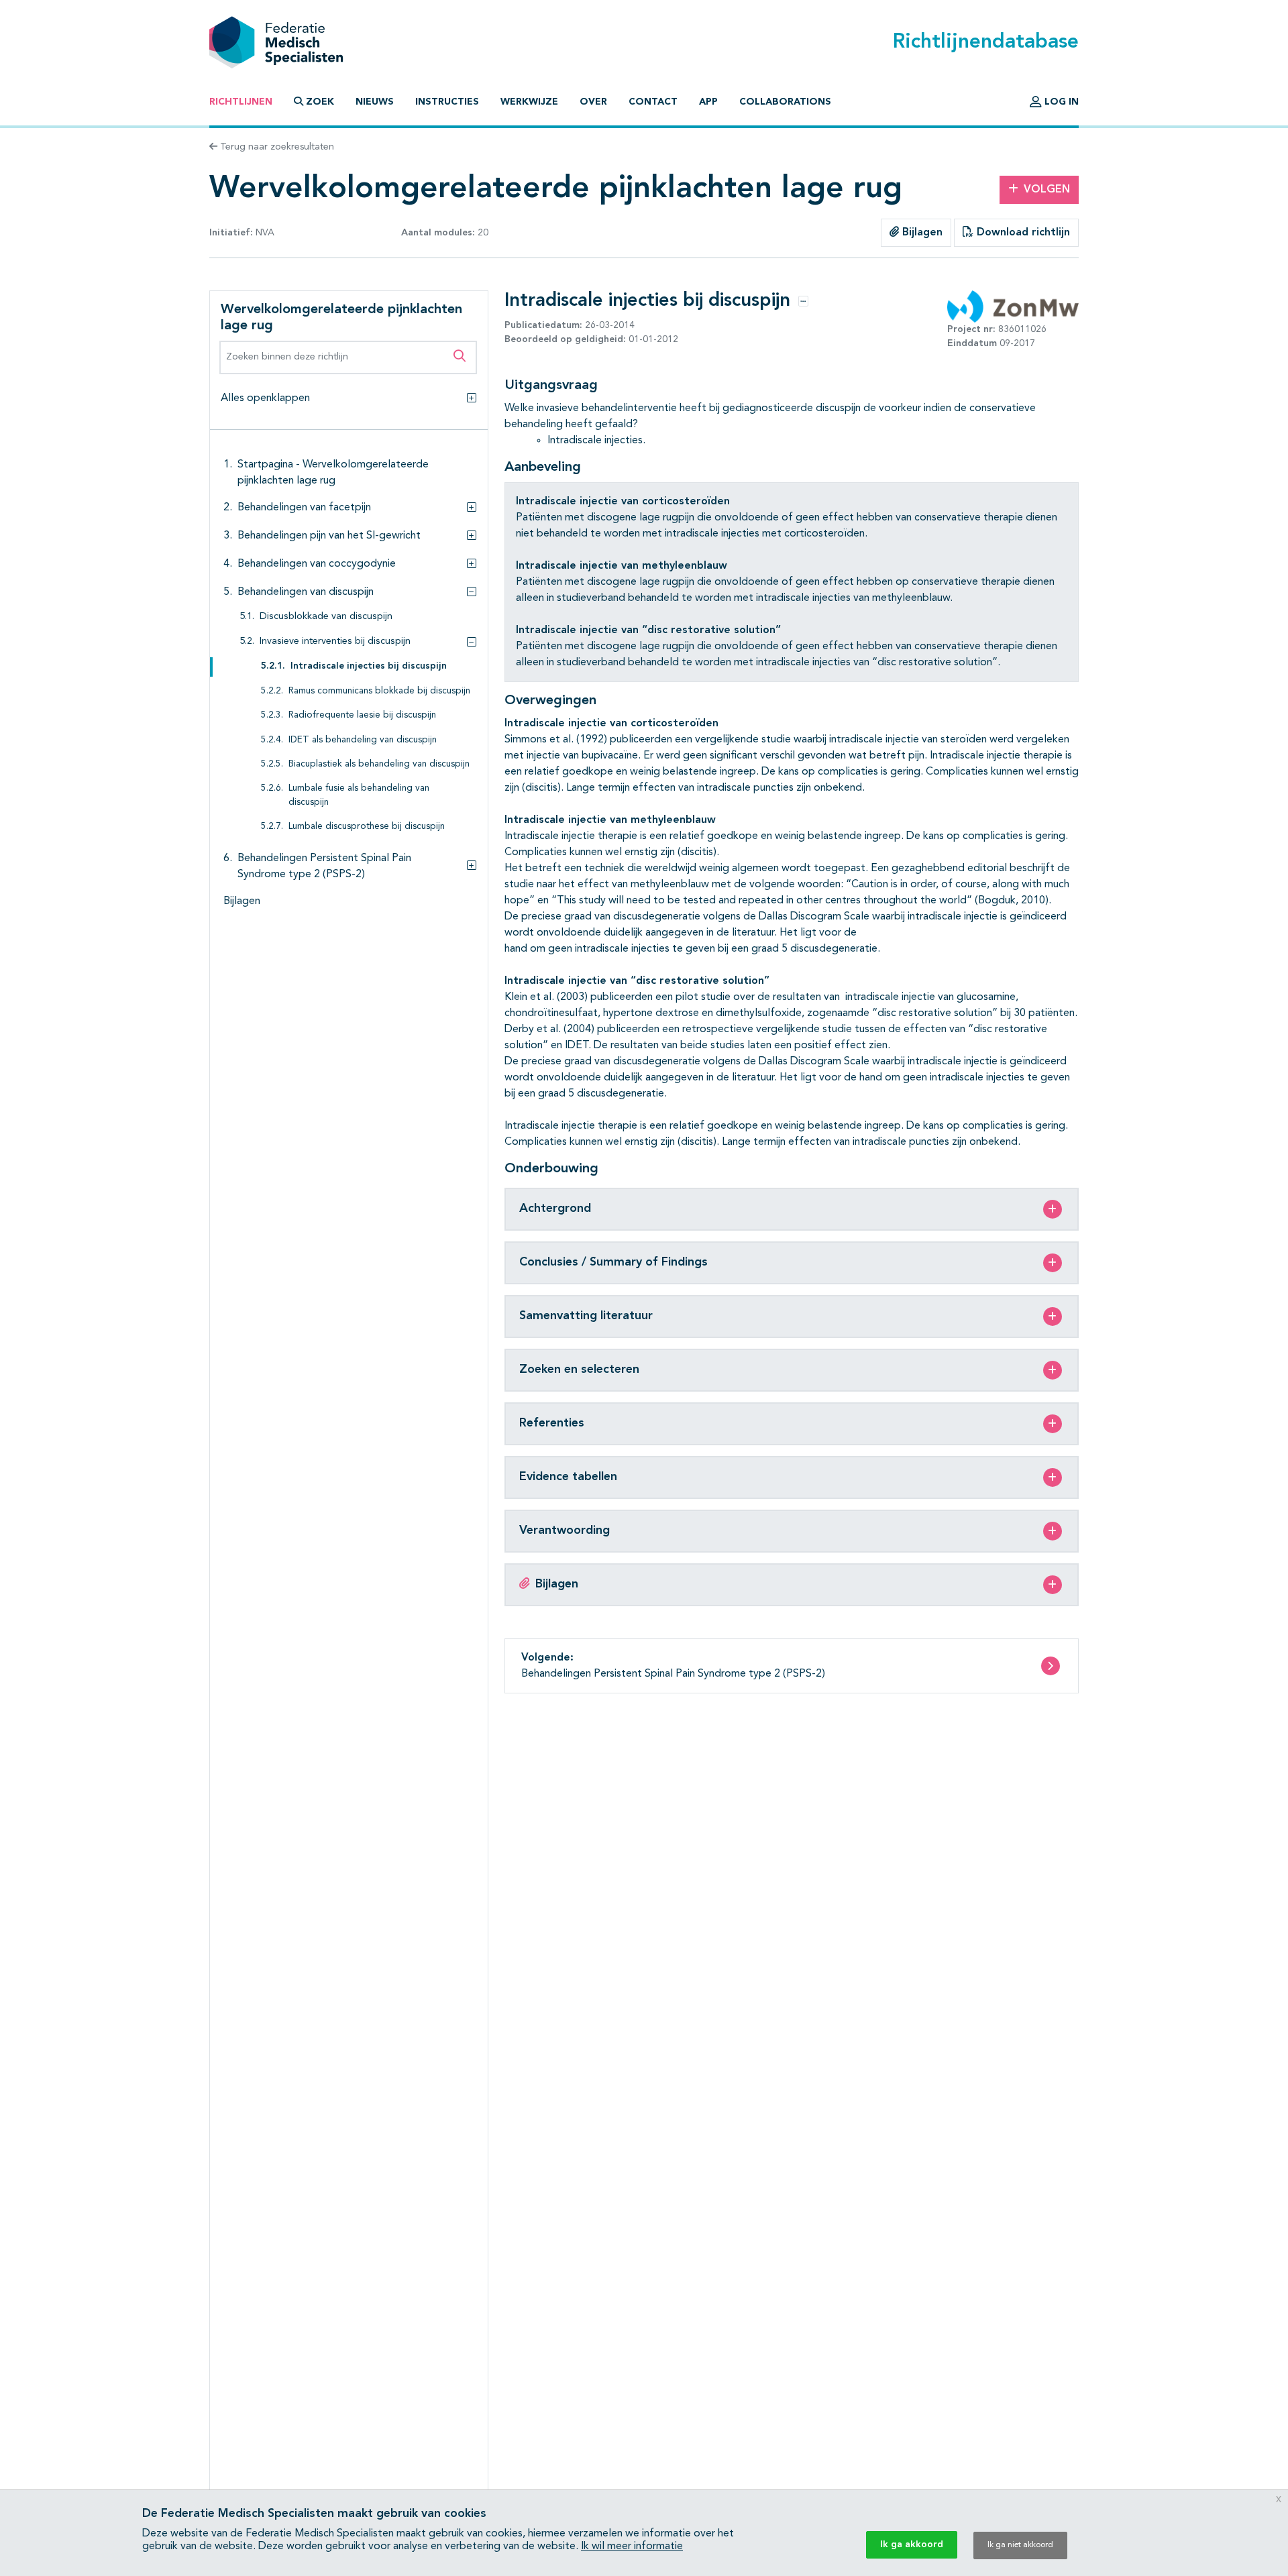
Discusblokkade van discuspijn (326, 617)
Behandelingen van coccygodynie (317, 564)
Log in (1060, 102)
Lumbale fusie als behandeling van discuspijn (359, 796)
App (708, 102)
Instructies (447, 102)
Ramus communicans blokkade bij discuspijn (379, 691)
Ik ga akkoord (912, 2544)
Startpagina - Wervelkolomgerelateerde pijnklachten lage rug (333, 473)
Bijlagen (921, 233)
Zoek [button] (320, 102)
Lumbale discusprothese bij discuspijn (367, 827)
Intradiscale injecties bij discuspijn (369, 667)
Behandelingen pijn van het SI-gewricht (329, 536)
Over (593, 102)
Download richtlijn (1022, 233)
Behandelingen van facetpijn (304, 508)
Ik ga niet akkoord (1020, 2545)
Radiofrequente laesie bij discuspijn (362, 716)
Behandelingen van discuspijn (306, 592)
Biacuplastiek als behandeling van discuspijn (379, 765)
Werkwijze (529, 102)
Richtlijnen (241, 102)
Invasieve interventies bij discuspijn (335, 642)
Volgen (1047, 190)
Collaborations (785, 102)
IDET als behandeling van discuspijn (363, 740)
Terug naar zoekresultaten (276, 147)
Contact (653, 102)
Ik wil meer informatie (632, 2546)
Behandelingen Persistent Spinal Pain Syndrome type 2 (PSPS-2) (324, 866)
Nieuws (375, 102)
